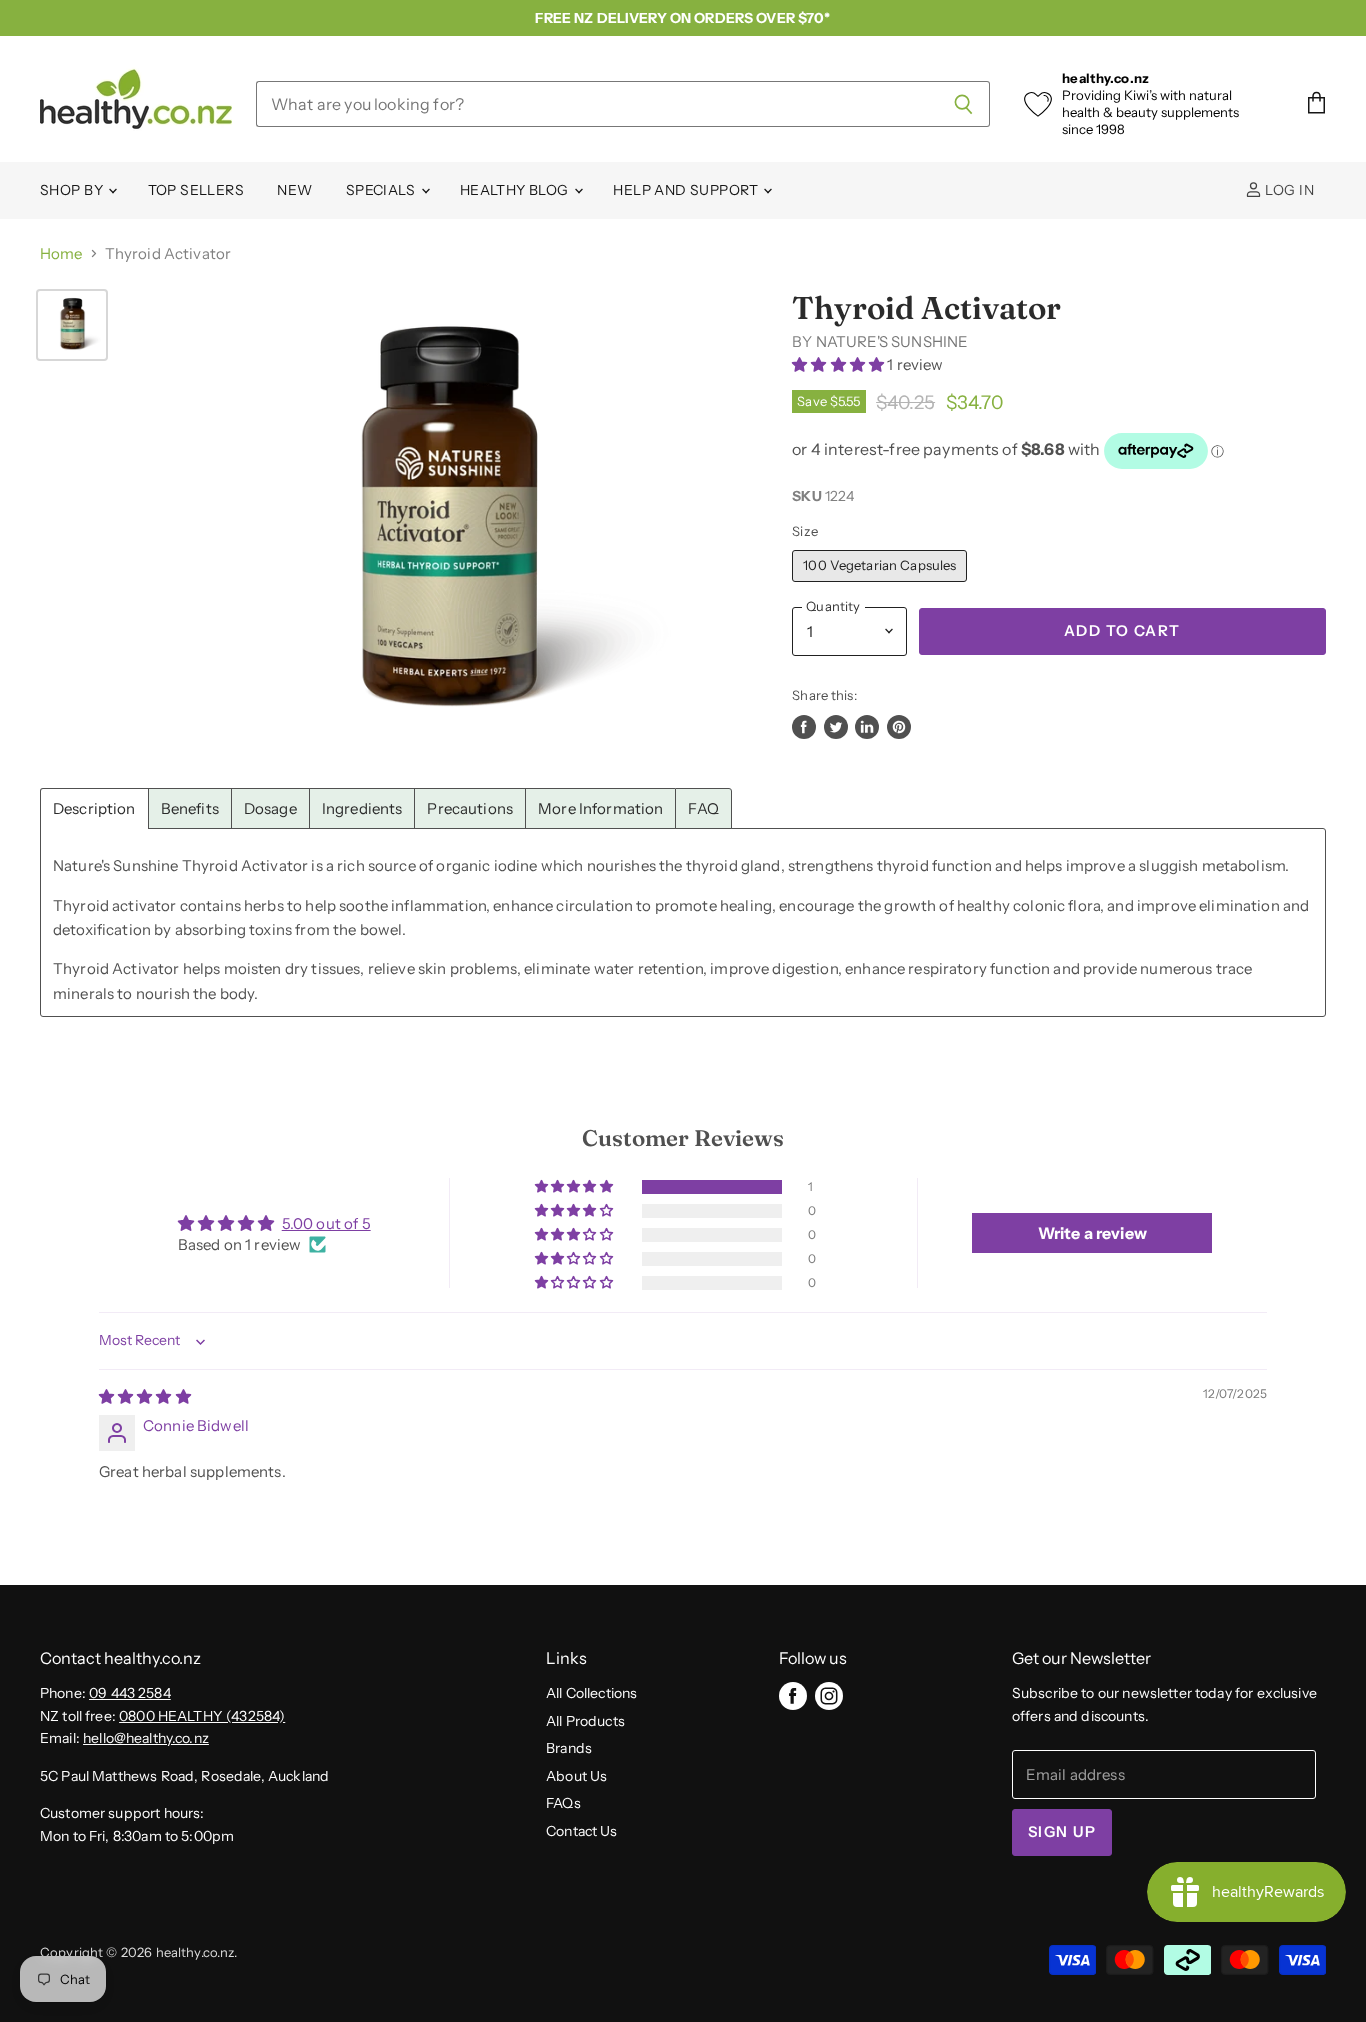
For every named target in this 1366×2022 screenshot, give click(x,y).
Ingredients (362, 808)
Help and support (687, 190)
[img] (145, 1396)
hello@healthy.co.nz (146, 1738)
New (294, 190)
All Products (585, 1721)
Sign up (1062, 1832)
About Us (576, 1776)
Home (61, 253)
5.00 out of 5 (326, 1223)
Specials (382, 190)
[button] (839, 364)
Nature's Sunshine (892, 341)
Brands (569, 1748)
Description (94, 808)
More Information (600, 808)
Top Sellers (196, 190)
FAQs (563, 1803)
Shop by (73, 190)
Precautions (470, 808)
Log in (1288, 190)
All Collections (591, 1693)
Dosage (270, 808)
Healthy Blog (516, 190)
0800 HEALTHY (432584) (202, 1716)
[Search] (963, 104)
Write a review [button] (1092, 1233)
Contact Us (582, 1831)
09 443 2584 (130, 1693)
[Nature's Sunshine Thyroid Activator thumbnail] (72, 325)
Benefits (190, 808)
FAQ (703, 808)
